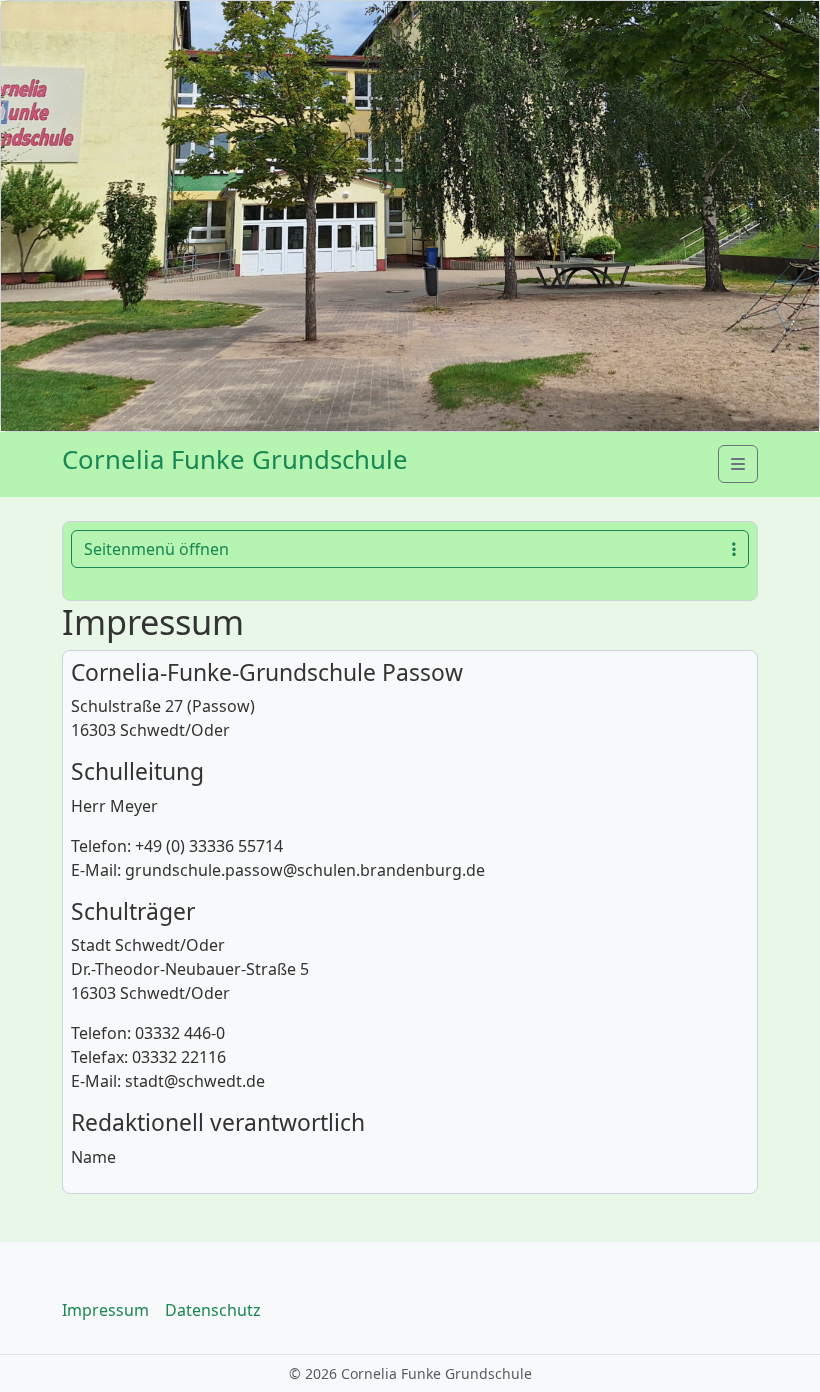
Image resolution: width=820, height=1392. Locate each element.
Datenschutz (213, 1310)
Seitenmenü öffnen (156, 549)
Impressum (105, 1310)
